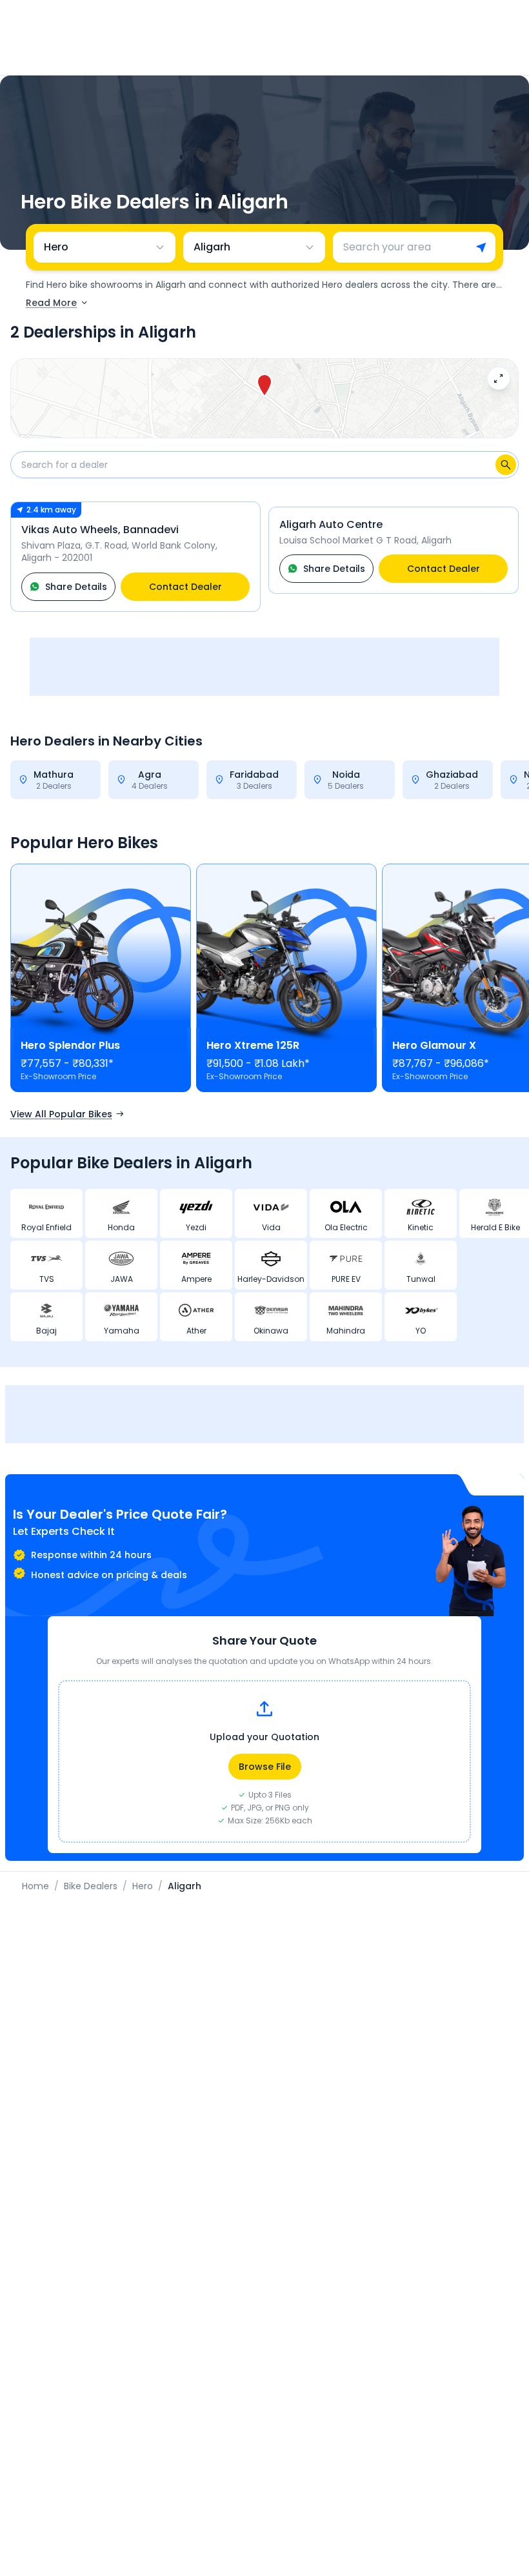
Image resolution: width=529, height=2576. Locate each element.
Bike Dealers (91, 1886)
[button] (264, 386)
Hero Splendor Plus (70, 1045)
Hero (143, 1886)
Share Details (76, 587)
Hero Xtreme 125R (253, 1045)
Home (35, 1886)
